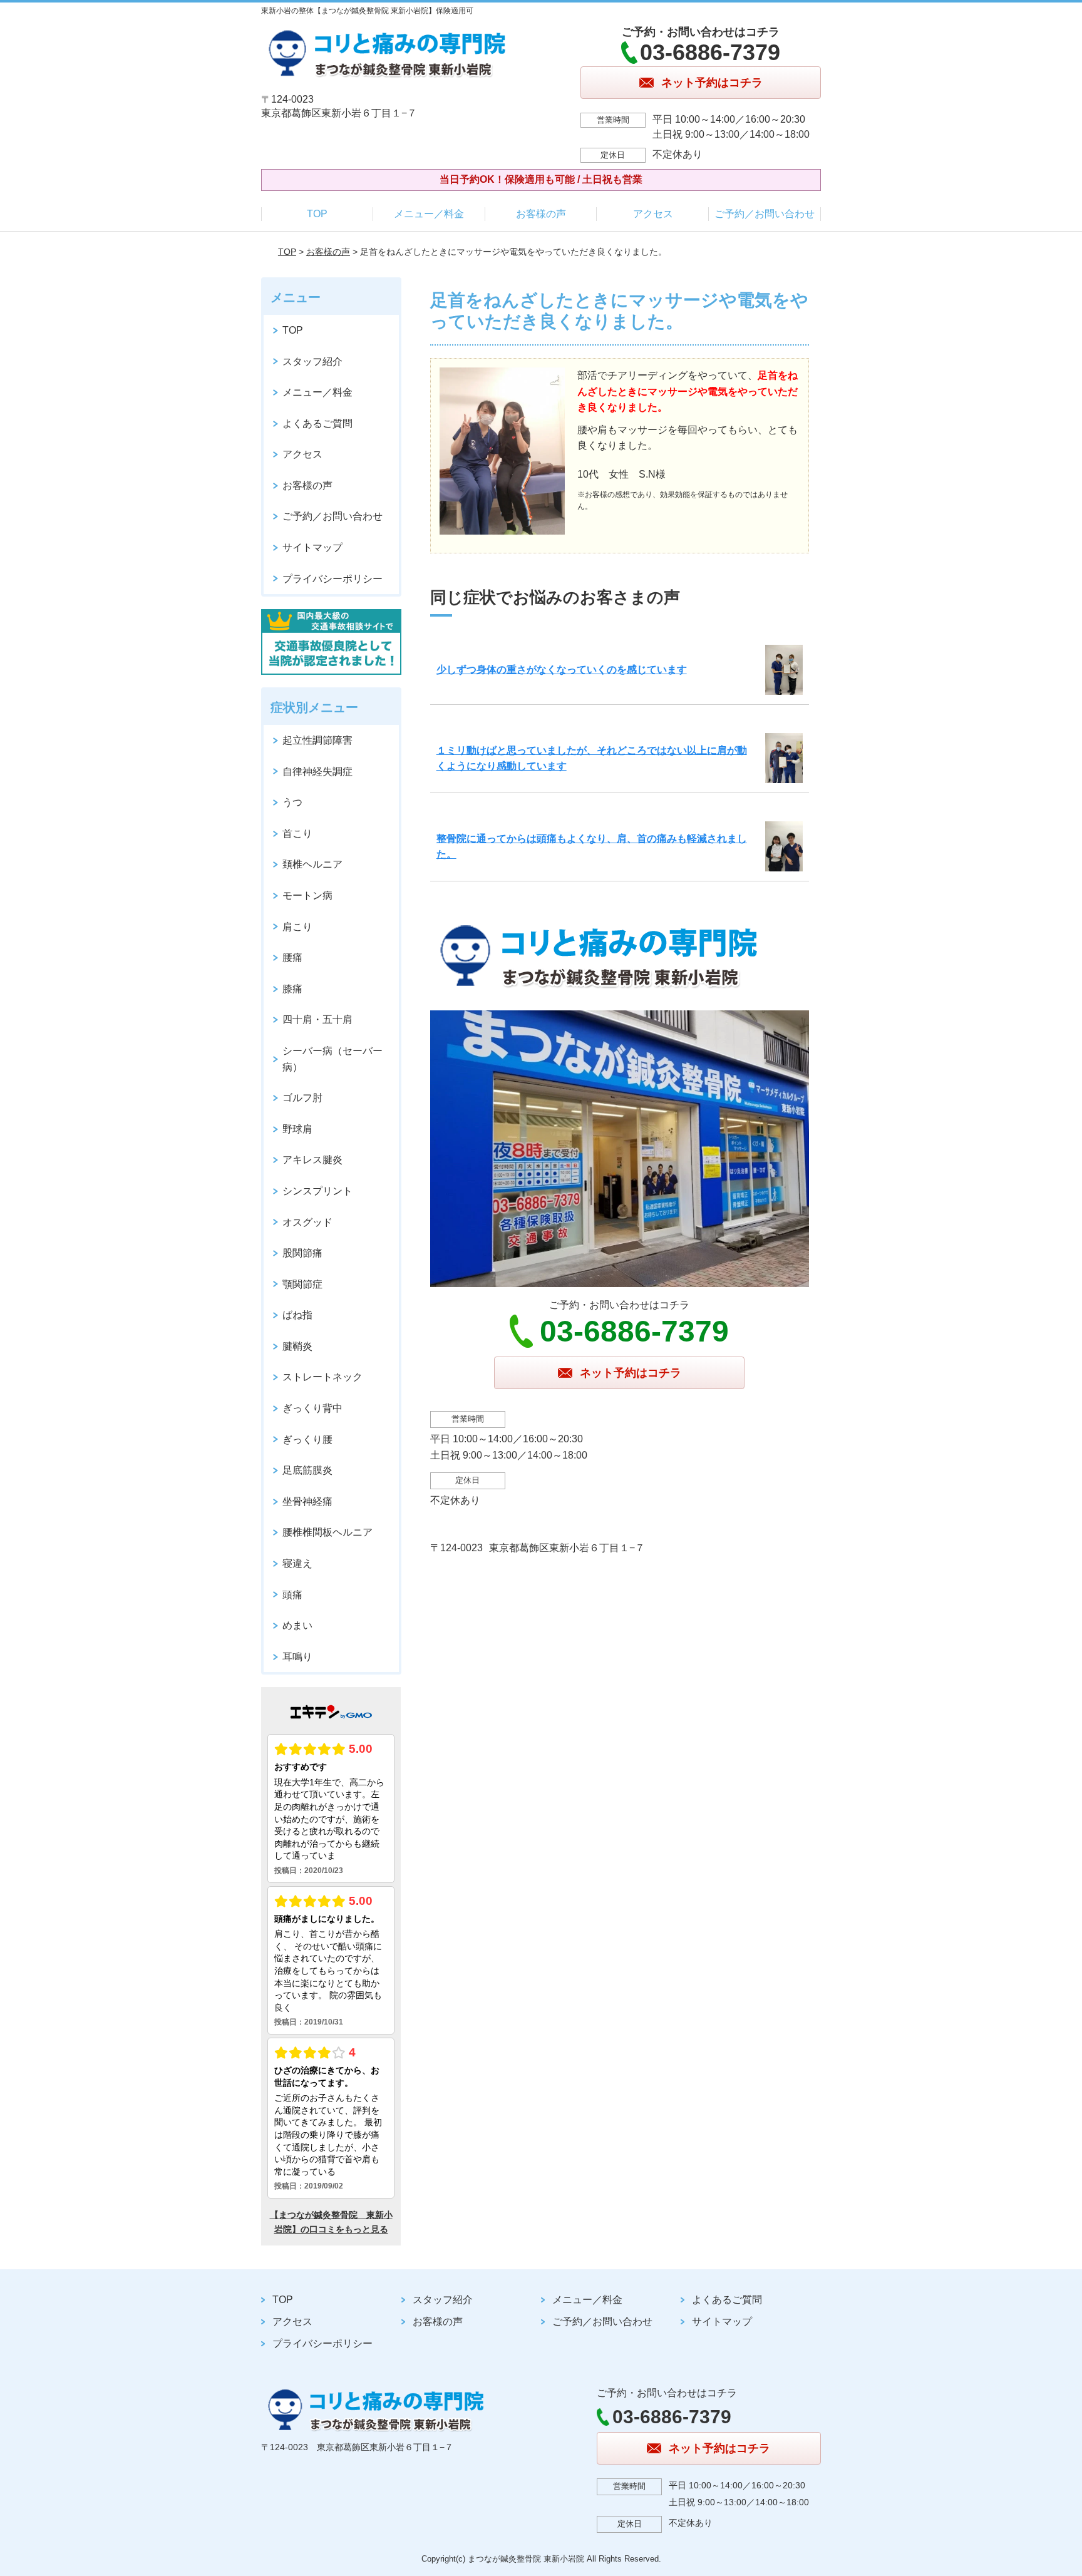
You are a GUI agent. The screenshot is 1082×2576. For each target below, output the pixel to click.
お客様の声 (541, 214)
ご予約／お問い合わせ (765, 214)
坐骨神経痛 (307, 1501)
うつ (292, 802)
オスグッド (307, 1222)
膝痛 (292, 989)
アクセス (653, 214)
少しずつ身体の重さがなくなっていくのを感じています (562, 670)
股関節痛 (302, 1253)
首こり (297, 834)
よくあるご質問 (317, 423)
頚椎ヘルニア (312, 864)
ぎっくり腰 (307, 1439)
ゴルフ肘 (302, 1098)
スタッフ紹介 (312, 362)
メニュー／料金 (429, 214)
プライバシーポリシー (332, 579)
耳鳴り (297, 1657)
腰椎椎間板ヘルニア (327, 1532)
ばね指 (297, 1315)
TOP (317, 214)
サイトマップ (312, 547)
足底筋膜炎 (307, 1470)
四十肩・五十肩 (317, 1019)
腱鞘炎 (297, 1346)
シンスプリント (317, 1191)
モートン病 (307, 895)
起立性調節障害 (317, 740)
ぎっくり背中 (312, 1408)
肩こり (297, 927)
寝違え (297, 1563)
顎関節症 (302, 1284)
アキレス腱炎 (312, 1160)
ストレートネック (322, 1377)
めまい (297, 1625)
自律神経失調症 (317, 772)
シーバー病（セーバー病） (332, 1059)
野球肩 (297, 1129)
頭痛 (292, 1595)
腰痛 (292, 957)
